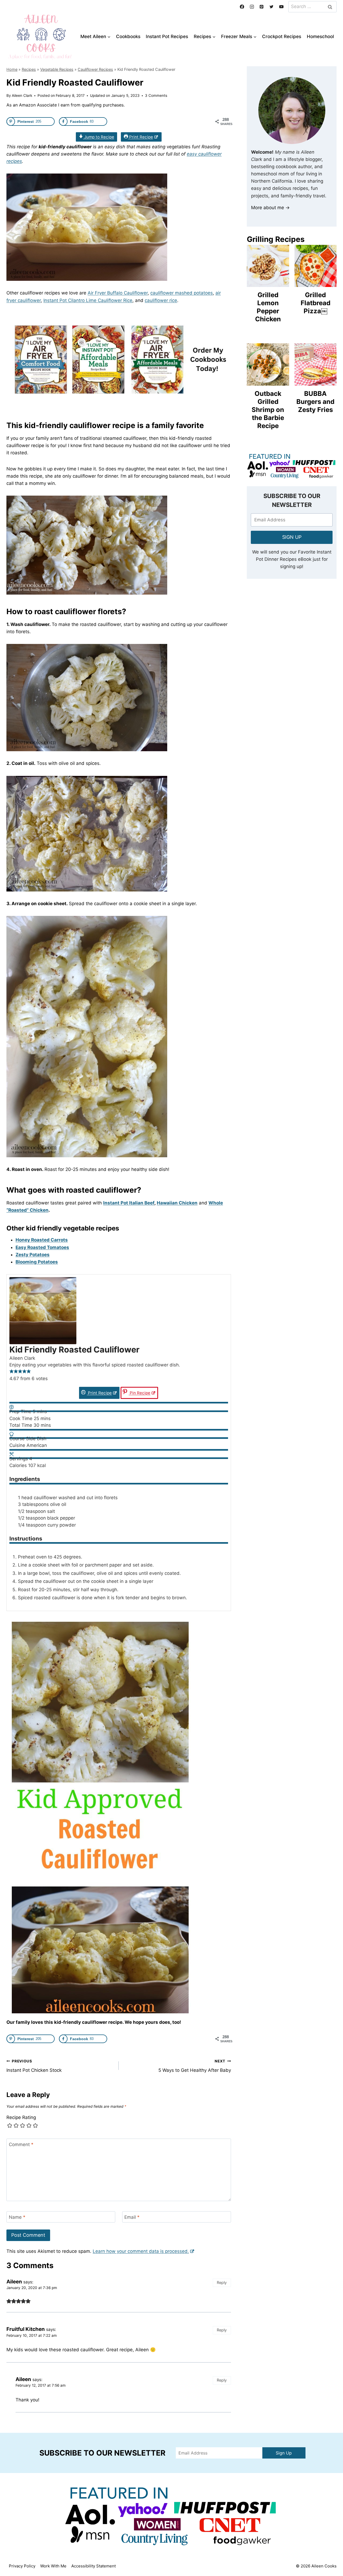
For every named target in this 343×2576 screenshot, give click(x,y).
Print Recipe (141, 137)
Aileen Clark (22, 95)
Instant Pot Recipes (167, 36)
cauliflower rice (161, 300)
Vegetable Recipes (57, 69)
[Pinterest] (262, 7)
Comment (21, 2144)
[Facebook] (242, 7)
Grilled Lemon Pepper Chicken (268, 307)
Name (17, 2217)
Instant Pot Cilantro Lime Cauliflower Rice (88, 300)
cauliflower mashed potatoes (182, 293)
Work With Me (53, 2566)
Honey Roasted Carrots (42, 1240)
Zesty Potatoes (33, 1255)
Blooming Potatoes (37, 1262)
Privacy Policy (22, 2566)
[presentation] (268, 266)
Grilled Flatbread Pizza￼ (316, 303)
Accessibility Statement (94, 2566)
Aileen (23, 2379)
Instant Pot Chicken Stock (34, 2066)
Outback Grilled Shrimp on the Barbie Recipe (268, 410)
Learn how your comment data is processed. (141, 2251)
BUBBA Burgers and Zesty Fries (315, 402)
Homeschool (320, 36)
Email (132, 2217)
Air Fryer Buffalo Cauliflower (118, 293)
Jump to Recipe (99, 137)
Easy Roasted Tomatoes (42, 1247)
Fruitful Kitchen (26, 2329)
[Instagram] (252, 7)
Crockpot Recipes (282, 36)
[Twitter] (271, 7)
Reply (222, 2282)
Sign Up (284, 2453)
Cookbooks (128, 36)
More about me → (270, 208)
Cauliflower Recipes (95, 69)
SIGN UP (292, 537)
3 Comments (156, 95)
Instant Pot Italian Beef (129, 1203)
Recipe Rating (21, 2117)
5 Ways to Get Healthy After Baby (195, 2066)
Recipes (29, 69)
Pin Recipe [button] (139, 1393)
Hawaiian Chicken (177, 1203)
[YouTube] (281, 7)
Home (12, 69)
